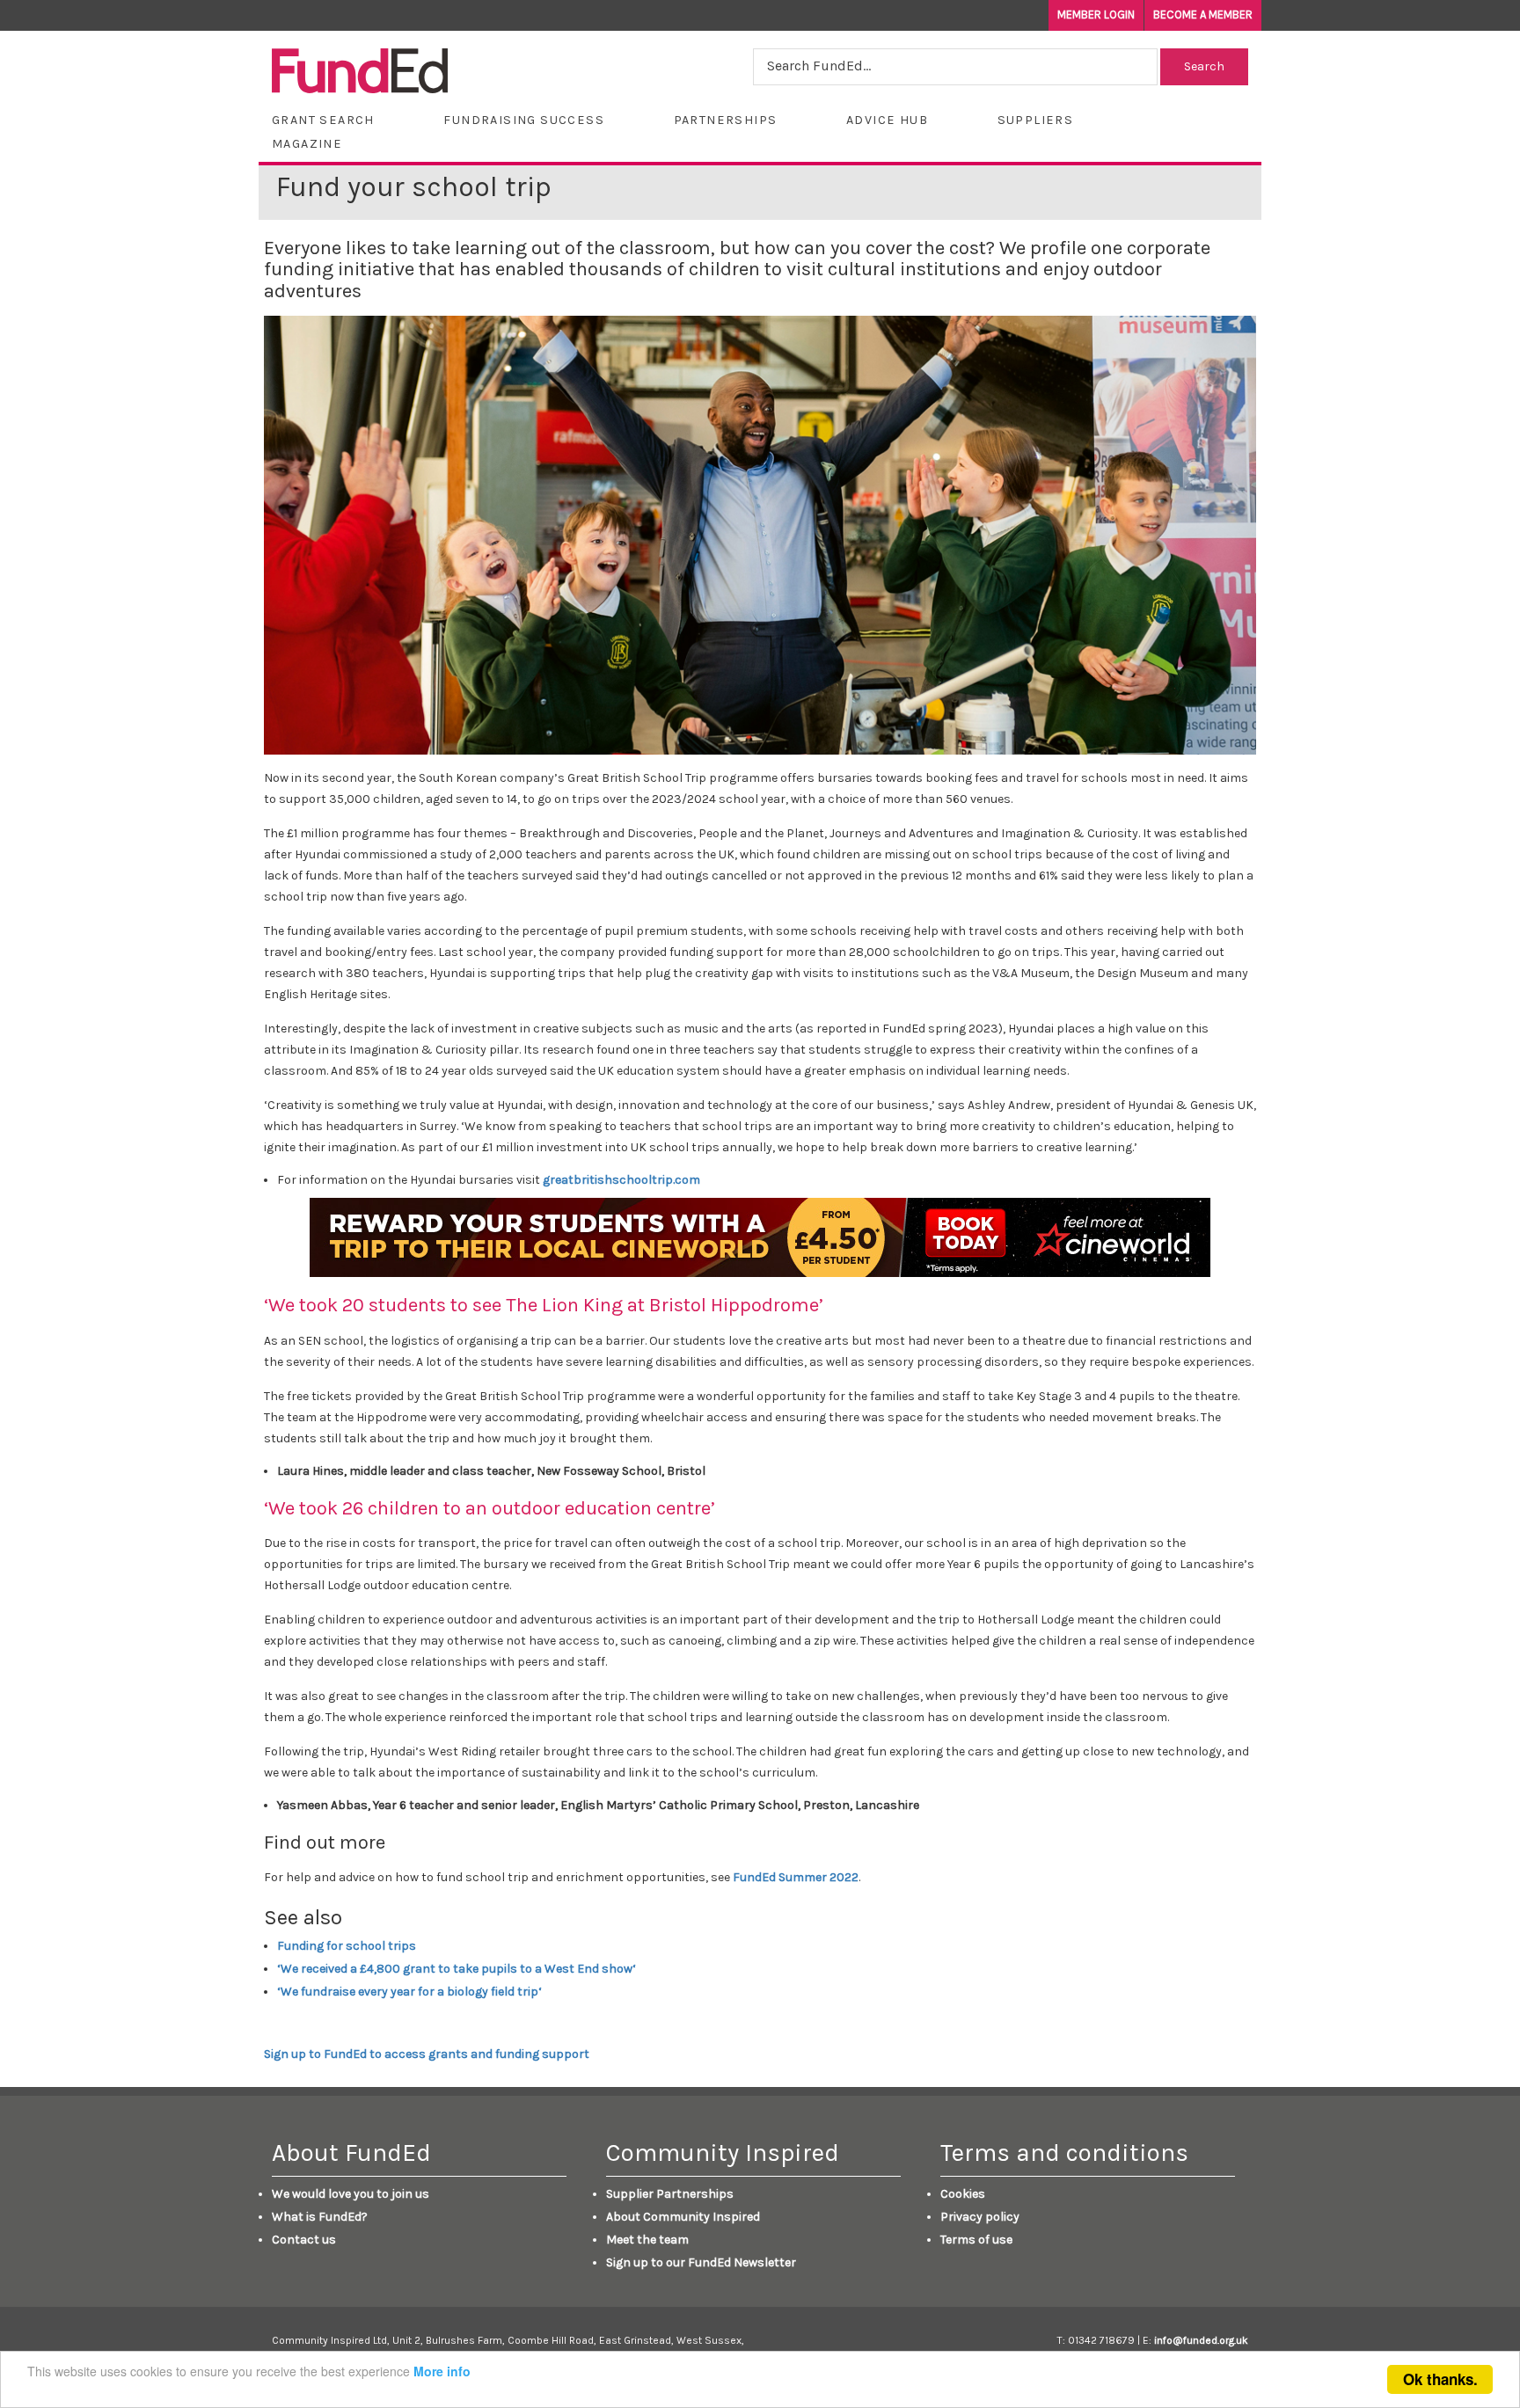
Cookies (963, 2194)
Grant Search (323, 120)
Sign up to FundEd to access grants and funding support (427, 2054)
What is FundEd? (320, 2217)
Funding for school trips (347, 1946)
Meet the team (647, 2240)
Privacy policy (980, 2217)
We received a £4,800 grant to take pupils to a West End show (458, 1969)
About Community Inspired (683, 2217)
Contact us (304, 2240)
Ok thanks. (1440, 2379)
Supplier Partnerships (670, 2194)
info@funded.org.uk (1201, 2340)
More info (442, 2371)
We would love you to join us (351, 2194)
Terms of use (976, 2240)
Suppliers (1036, 120)
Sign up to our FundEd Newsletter (701, 2262)
